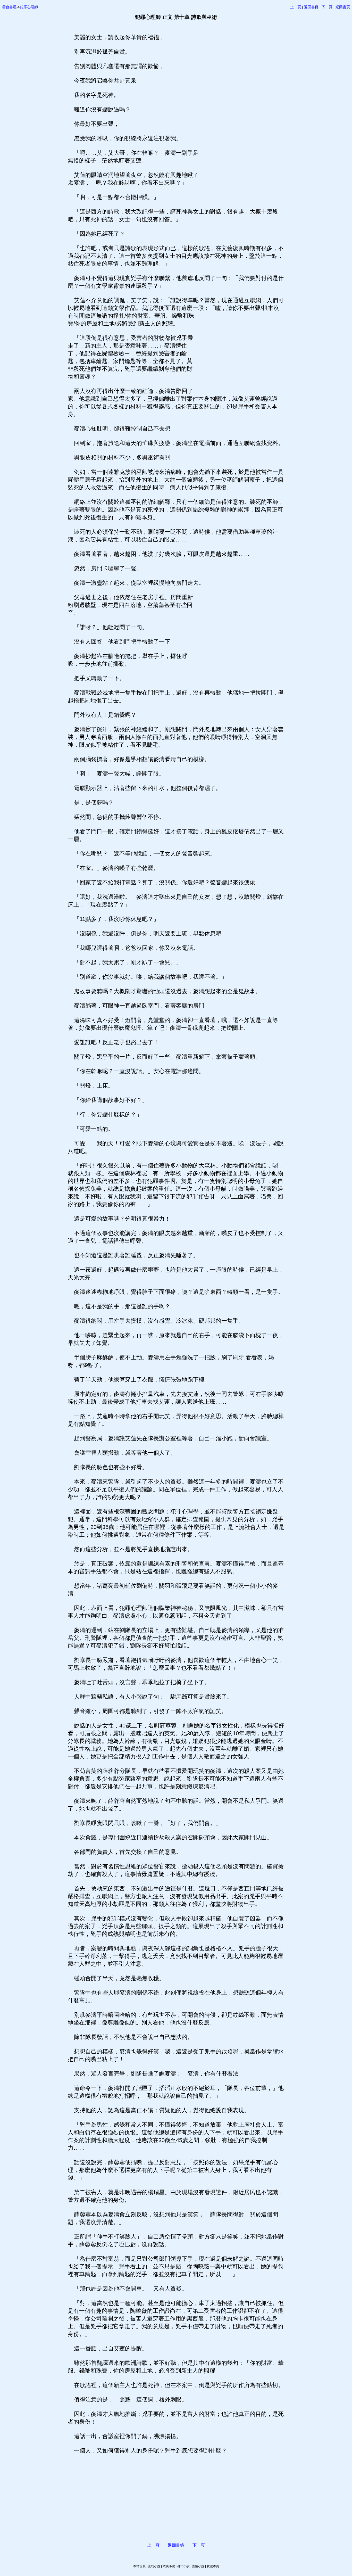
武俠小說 (169, 2566)
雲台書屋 (9, 7)
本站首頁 (139, 2566)
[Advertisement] (242, 111)
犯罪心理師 (29, 7)
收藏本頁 (213, 2566)
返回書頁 (343, 7)
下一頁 (327, 7)
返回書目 (311, 7)
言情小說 (198, 2566)
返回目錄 (176, 2545)
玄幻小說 (154, 2566)
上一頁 (296, 7)
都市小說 (183, 2566)
